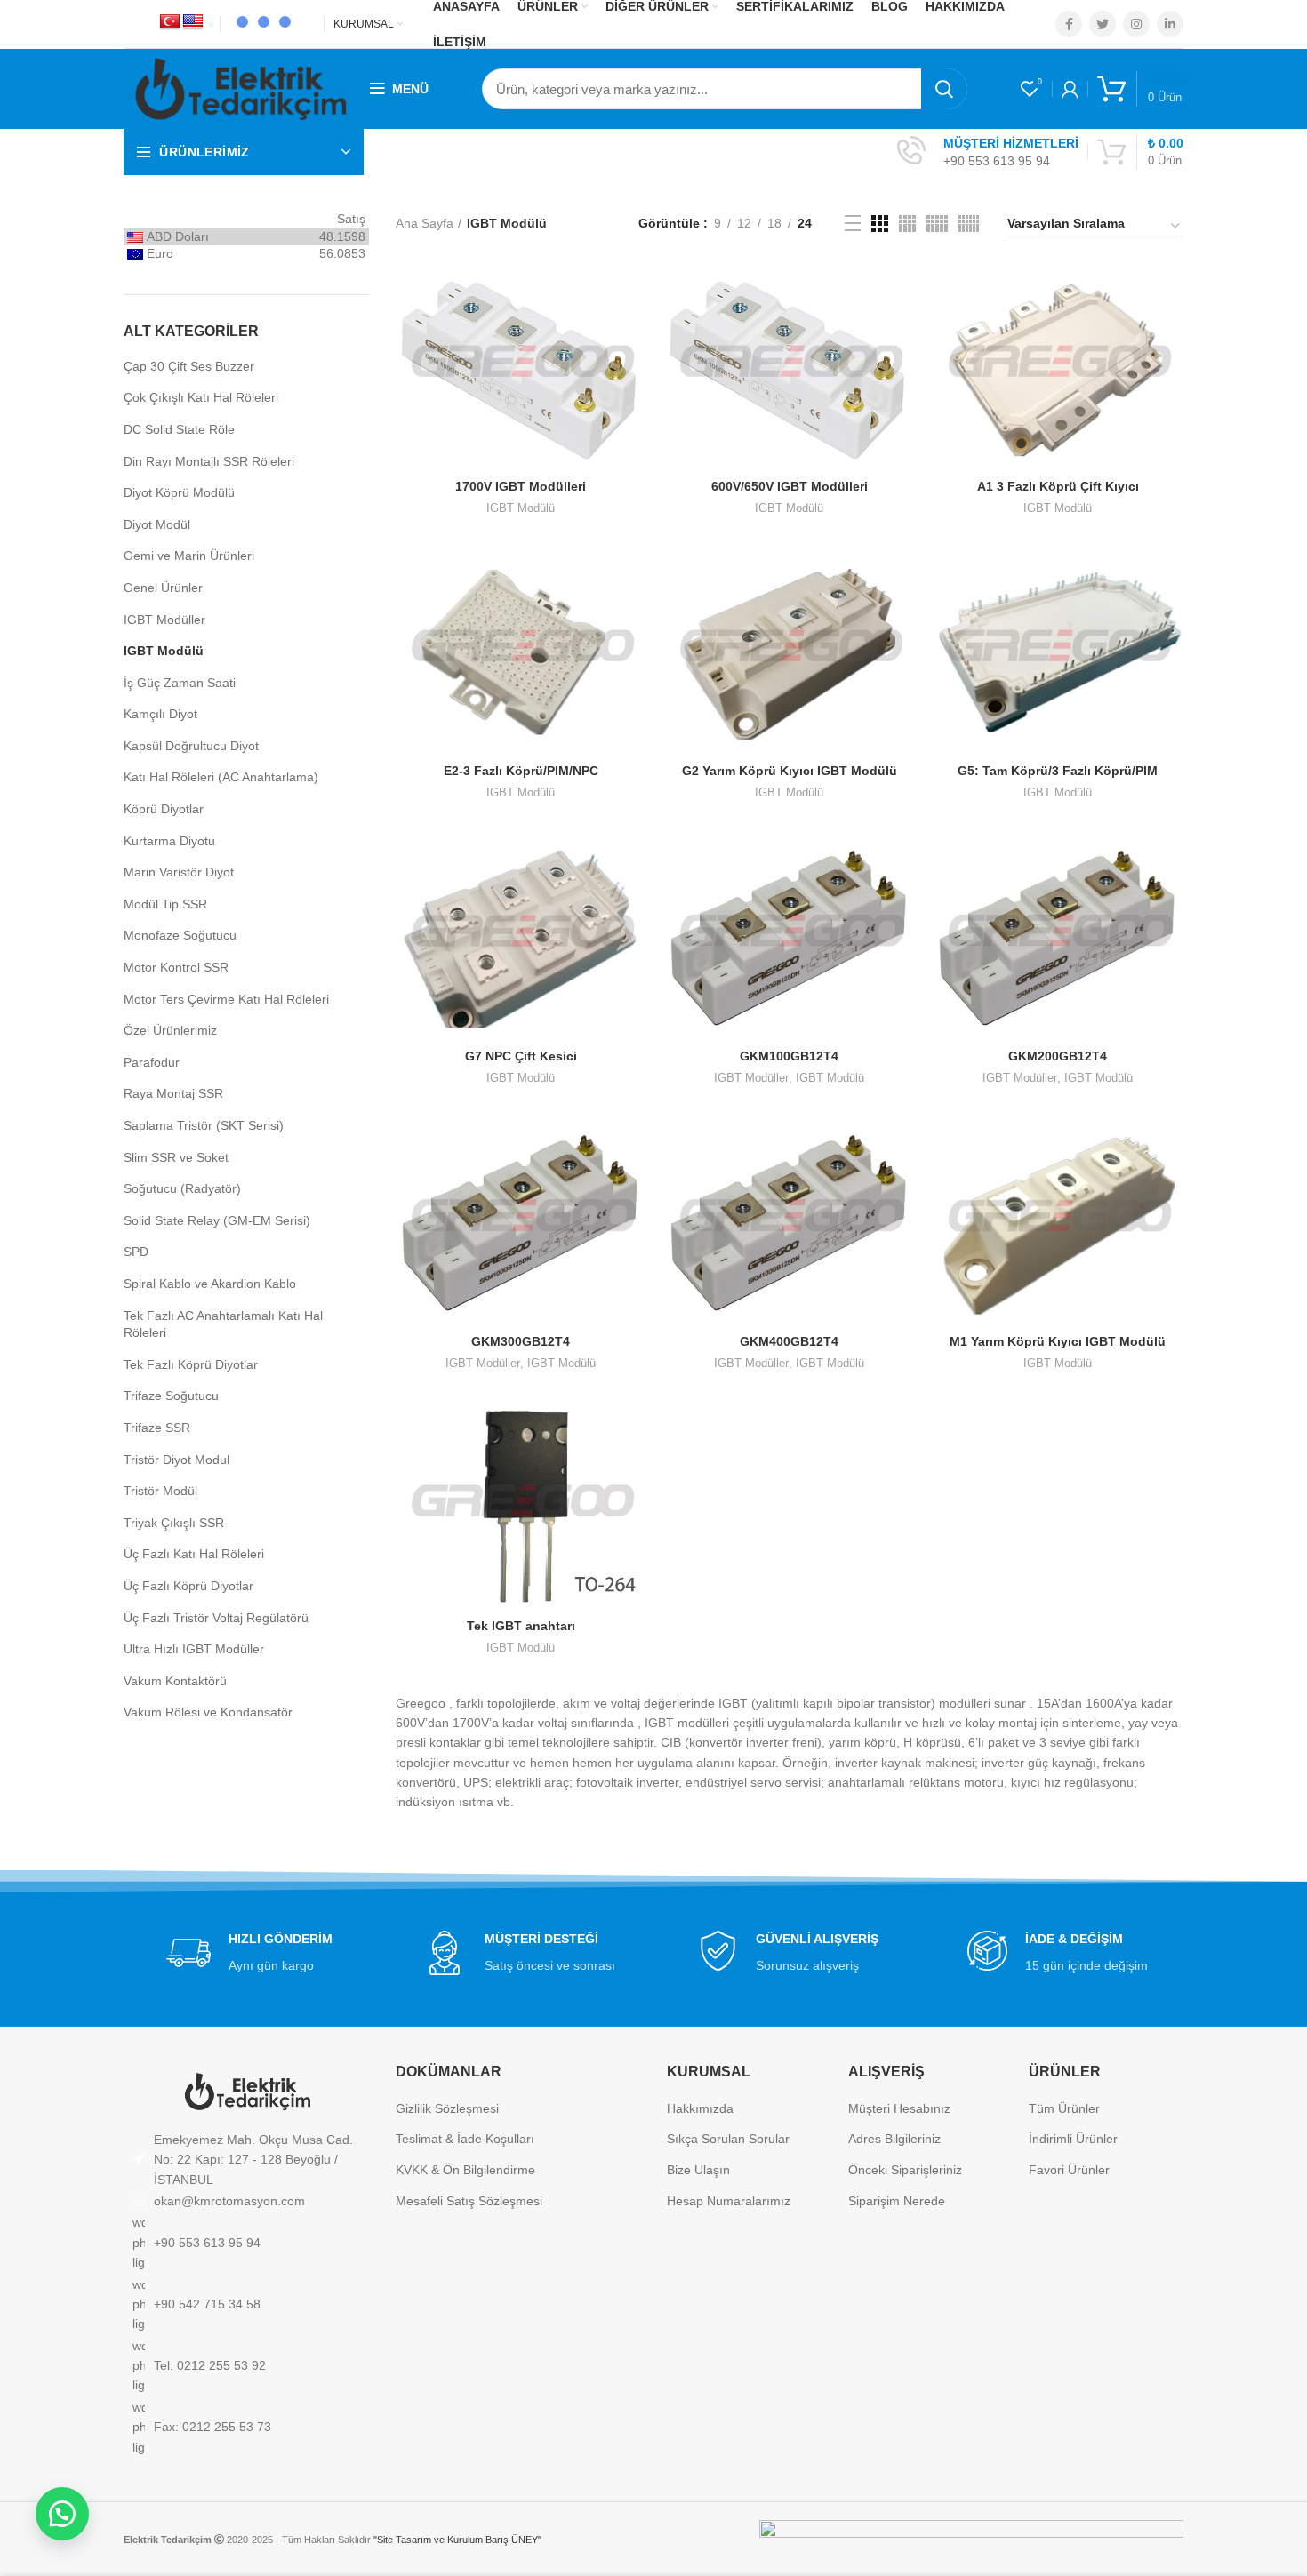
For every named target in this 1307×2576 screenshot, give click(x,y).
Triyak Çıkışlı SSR (174, 1523)
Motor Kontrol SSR (176, 967)
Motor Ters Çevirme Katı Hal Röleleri (226, 999)
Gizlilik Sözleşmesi (447, 2108)
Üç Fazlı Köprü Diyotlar (188, 1586)
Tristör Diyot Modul (176, 1460)
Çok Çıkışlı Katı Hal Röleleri (201, 397)
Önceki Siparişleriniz (905, 2170)
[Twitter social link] (1103, 24)
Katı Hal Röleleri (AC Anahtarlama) (221, 777)
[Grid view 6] (969, 224)
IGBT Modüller (164, 620)
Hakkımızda (700, 2108)
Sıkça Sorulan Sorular (728, 2139)
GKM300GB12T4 (521, 1341)
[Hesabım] (1070, 89)
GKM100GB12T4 (789, 1056)
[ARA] (944, 89)
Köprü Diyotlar (164, 809)
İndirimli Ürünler (1073, 2139)
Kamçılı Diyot (160, 714)
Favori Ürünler (1069, 2170)
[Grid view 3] (880, 224)
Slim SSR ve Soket (176, 1157)
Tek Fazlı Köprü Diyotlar (191, 1364)
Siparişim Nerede (897, 2201)
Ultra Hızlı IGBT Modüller (194, 1649)
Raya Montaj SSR (173, 1093)
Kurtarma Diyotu (169, 841)
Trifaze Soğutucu (171, 1396)
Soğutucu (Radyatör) (182, 1188)
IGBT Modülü (164, 651)
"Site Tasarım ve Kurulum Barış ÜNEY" (457, 2540)
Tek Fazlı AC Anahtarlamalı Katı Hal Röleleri (223, 1324)
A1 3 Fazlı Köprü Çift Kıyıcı (1058, 486)
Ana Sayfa (425, 223)
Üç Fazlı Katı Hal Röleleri (194, 1554)
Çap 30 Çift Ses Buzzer (189, 366)
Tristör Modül (160, 1491)
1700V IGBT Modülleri (521, 486)
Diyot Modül (157, 524)
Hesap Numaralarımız (729, 2201)
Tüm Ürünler (1064, 2108)
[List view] (853, 223)
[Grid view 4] (907, 224)
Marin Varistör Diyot (179, 872)
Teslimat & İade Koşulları (465, 2139)
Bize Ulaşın (698, 2170)
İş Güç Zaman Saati (180, 683)
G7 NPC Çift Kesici (521, 1056)
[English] (193, 22)
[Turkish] (170, 22)
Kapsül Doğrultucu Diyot (191, 746)
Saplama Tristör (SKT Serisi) (204, 1125)
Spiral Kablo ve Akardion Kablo (210, 1284)
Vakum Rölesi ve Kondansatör (208, 1712)
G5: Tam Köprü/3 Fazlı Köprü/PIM (1058, 771)
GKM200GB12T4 (1058, 1056)
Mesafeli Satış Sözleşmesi (469, 2201)
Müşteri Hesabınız (899, 2108)
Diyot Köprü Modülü (179, 492)
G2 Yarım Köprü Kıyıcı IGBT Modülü (790, 771)
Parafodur (152, 1062)
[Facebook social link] (1069, 24)
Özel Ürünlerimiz (170, 1030)
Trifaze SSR (157, 1428)
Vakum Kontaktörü (175, 1681)
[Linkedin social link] (1170, 24)
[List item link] (246, 2201)
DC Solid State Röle (179, 429)
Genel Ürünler (163, 588)
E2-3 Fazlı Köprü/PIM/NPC (521, 771)
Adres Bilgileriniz (894, 2139)
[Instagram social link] (1136, 24)
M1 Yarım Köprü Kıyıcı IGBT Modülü (1058, 1341)
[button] (62, 2514)
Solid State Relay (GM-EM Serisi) (217, 1220)
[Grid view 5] (937, 224)
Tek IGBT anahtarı (521, 1626)
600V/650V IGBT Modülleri (790, 486)
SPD (136, 1252)
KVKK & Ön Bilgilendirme (465, 2170)
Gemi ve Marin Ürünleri (189, 556)
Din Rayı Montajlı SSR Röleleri (209, 461)
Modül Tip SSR (165, 904)
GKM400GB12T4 (789, 1341)
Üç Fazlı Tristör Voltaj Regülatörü (216, 1618)
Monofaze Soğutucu (180, 935)
